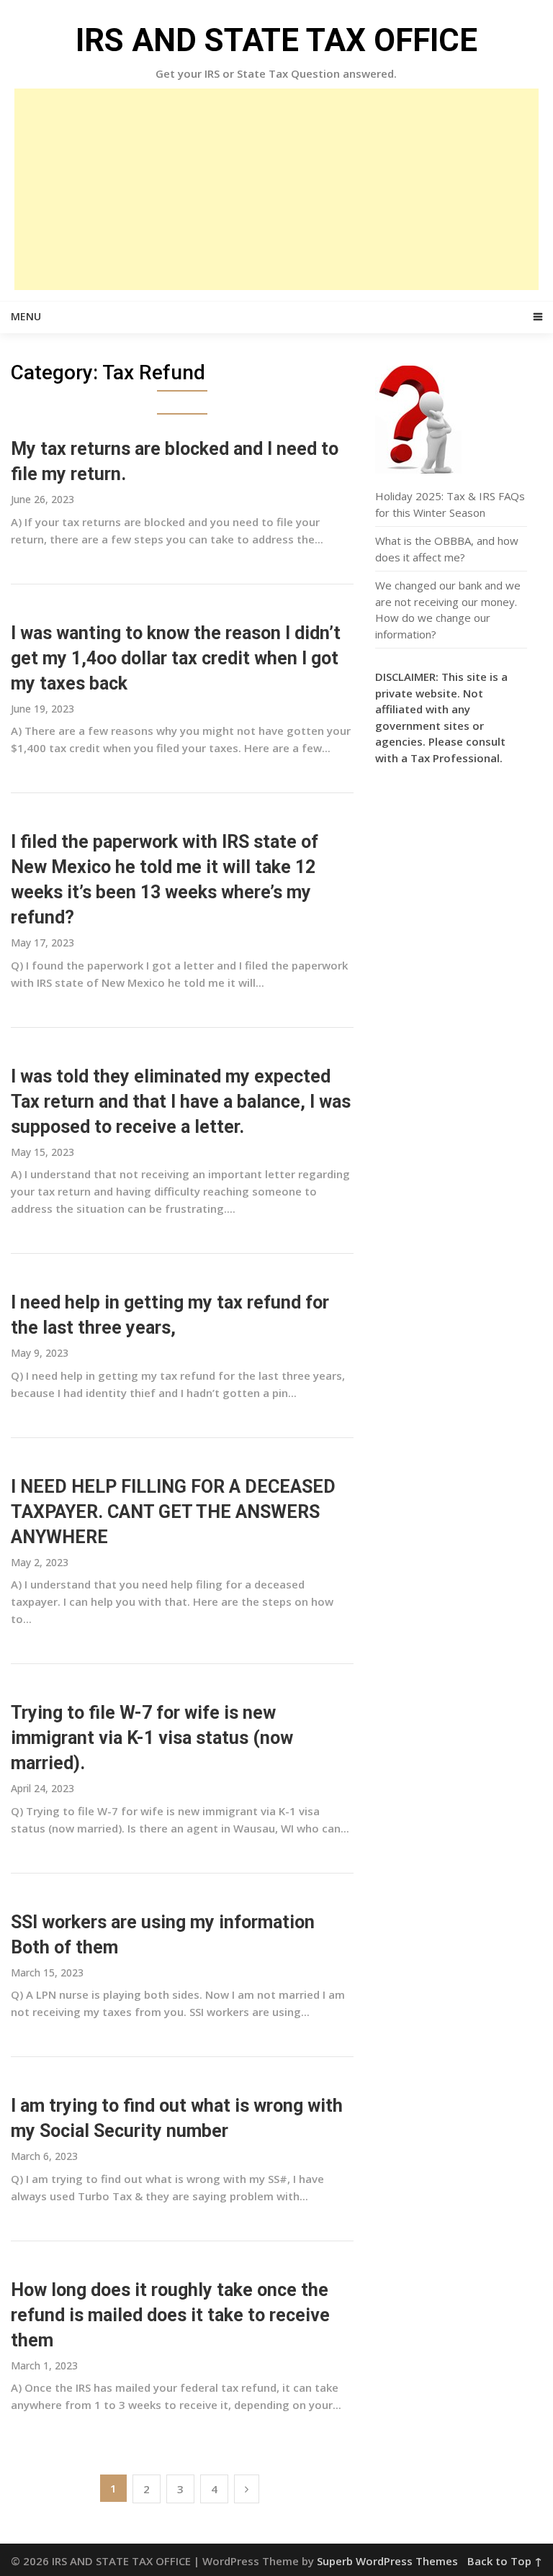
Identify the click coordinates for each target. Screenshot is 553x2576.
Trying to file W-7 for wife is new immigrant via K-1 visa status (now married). (152, 1738)
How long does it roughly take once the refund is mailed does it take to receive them (170, 2315)
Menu (26, 316)
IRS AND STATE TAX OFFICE (276, 40)
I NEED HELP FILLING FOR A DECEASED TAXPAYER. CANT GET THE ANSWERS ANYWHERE (173, 1512)
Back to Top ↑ (505, 2561)
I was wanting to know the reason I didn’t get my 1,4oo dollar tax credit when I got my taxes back (176, 658)
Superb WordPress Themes (387, 2561)
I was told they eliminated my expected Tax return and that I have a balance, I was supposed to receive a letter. (181, 1102)
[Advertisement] (276, 189)
